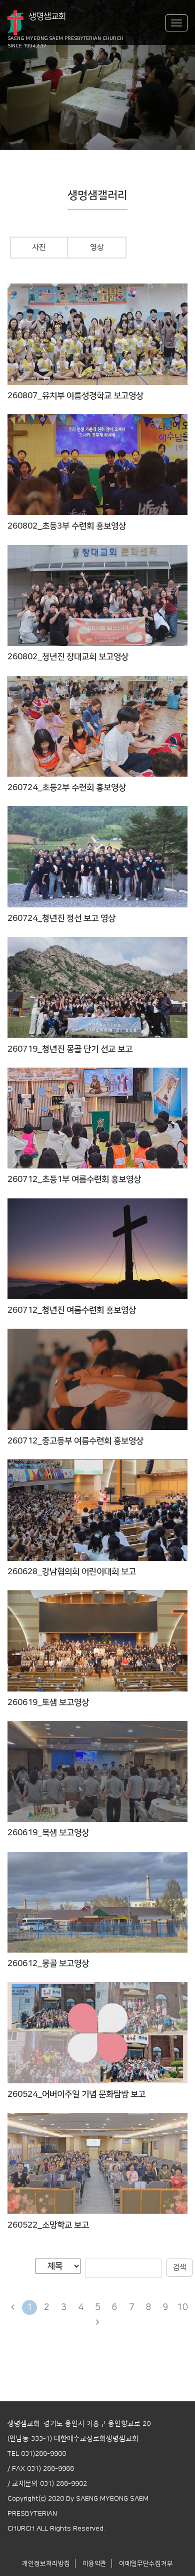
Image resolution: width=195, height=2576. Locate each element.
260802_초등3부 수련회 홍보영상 (67, 526)
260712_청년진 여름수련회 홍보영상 (72, 1310)
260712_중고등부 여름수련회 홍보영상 (75, 1441)
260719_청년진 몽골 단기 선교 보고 (70, 1049)
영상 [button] (97, 247)
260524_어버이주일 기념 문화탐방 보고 (76, 2094)
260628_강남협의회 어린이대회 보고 (72, 1572)
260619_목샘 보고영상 (48, 1833)
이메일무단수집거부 (146, 2564)
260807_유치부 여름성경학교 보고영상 (75, 396)
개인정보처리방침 (46, 2564)
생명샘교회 (65, 24)
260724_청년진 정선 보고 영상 (61, 918)
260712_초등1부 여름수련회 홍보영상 (74, 1179)
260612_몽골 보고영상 (48, 1964)
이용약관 (94, 2564)
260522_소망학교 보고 (48, 2225)
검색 (179, 2267)
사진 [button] (39, 247)
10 (182, 2307)
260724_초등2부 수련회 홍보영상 (67, 788)
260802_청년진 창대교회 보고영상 (68, 657)
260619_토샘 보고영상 (48, 1703)
